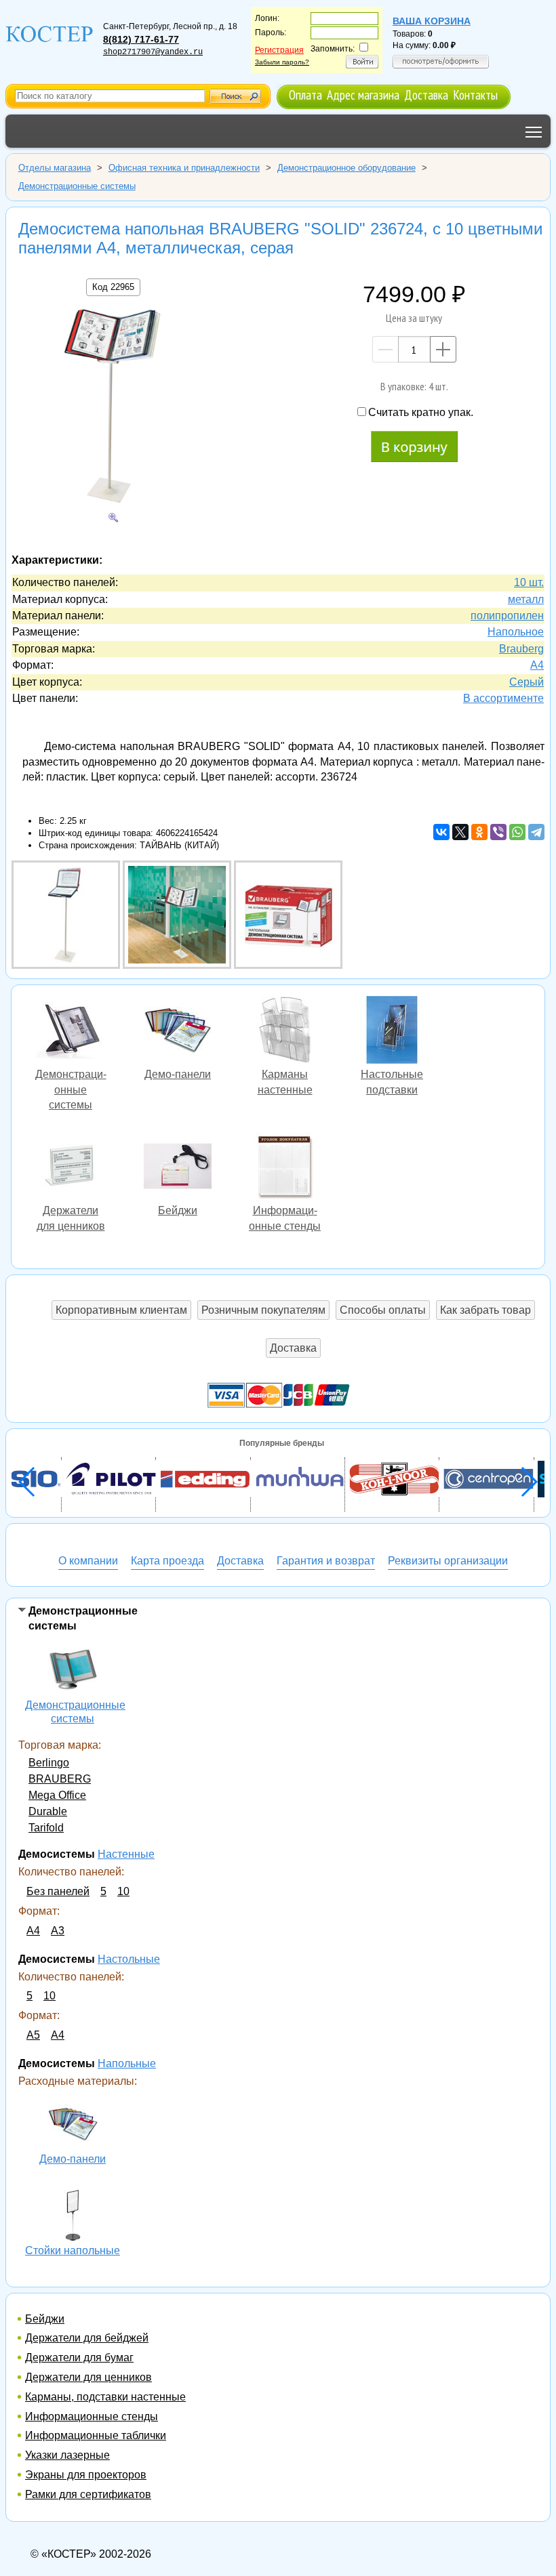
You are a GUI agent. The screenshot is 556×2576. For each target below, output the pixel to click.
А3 (58, 1931)
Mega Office (57, 1795)
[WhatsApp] (517, 832)
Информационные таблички (96, 2435)
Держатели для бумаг (79, 2357)
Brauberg (521, 649)
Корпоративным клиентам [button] (121, 1310)
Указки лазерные (67, 2455)
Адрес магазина (363, 95)
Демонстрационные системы (73, 1671)
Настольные (129, 1959)
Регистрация (279, 50)
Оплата (305, 95)
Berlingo (49, 1763)
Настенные (126, 1854)
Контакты (475, 95)
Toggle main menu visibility (534, 131)
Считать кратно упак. (421, 412)
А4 (33, 1931)
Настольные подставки (392, 1032)
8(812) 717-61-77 (141, 39)
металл (526, 599)
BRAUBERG (60, 1779)
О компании (88, 1561)
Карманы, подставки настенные (105, 2397)
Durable (48, 1811)
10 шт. (529, 582)
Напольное (516, 632)
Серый (527, 682)
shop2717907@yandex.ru (153, 52)
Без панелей (58, 1891)
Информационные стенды (92, 2416)
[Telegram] (536, 832)
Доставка (426, 95)
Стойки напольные (73, 2217)
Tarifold (46, 1828)
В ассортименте (503, 698)
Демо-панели (73, 2125)
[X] (460, 832)
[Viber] (498, 832)
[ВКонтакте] (441, 832)
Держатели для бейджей (87, 2338)
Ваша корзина (432, 21)
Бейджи (45, 2319)
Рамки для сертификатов (88, 2494)
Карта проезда (167, 1561)
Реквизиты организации (448, 1561)
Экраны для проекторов (86, 2475)
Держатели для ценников (88, 2377)
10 (123, 1891)
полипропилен (507, 616)
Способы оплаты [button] (383, 1310)
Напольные (127, 2063)
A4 (537, 665)
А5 (33, 2035)
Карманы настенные (285, 1032)
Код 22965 (113, 287)
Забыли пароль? (282, 62)
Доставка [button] (293, 1348)
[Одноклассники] (479, 832)
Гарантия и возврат (326, 1561)
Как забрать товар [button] (485, 1310)
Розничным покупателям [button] (263, 1310)
